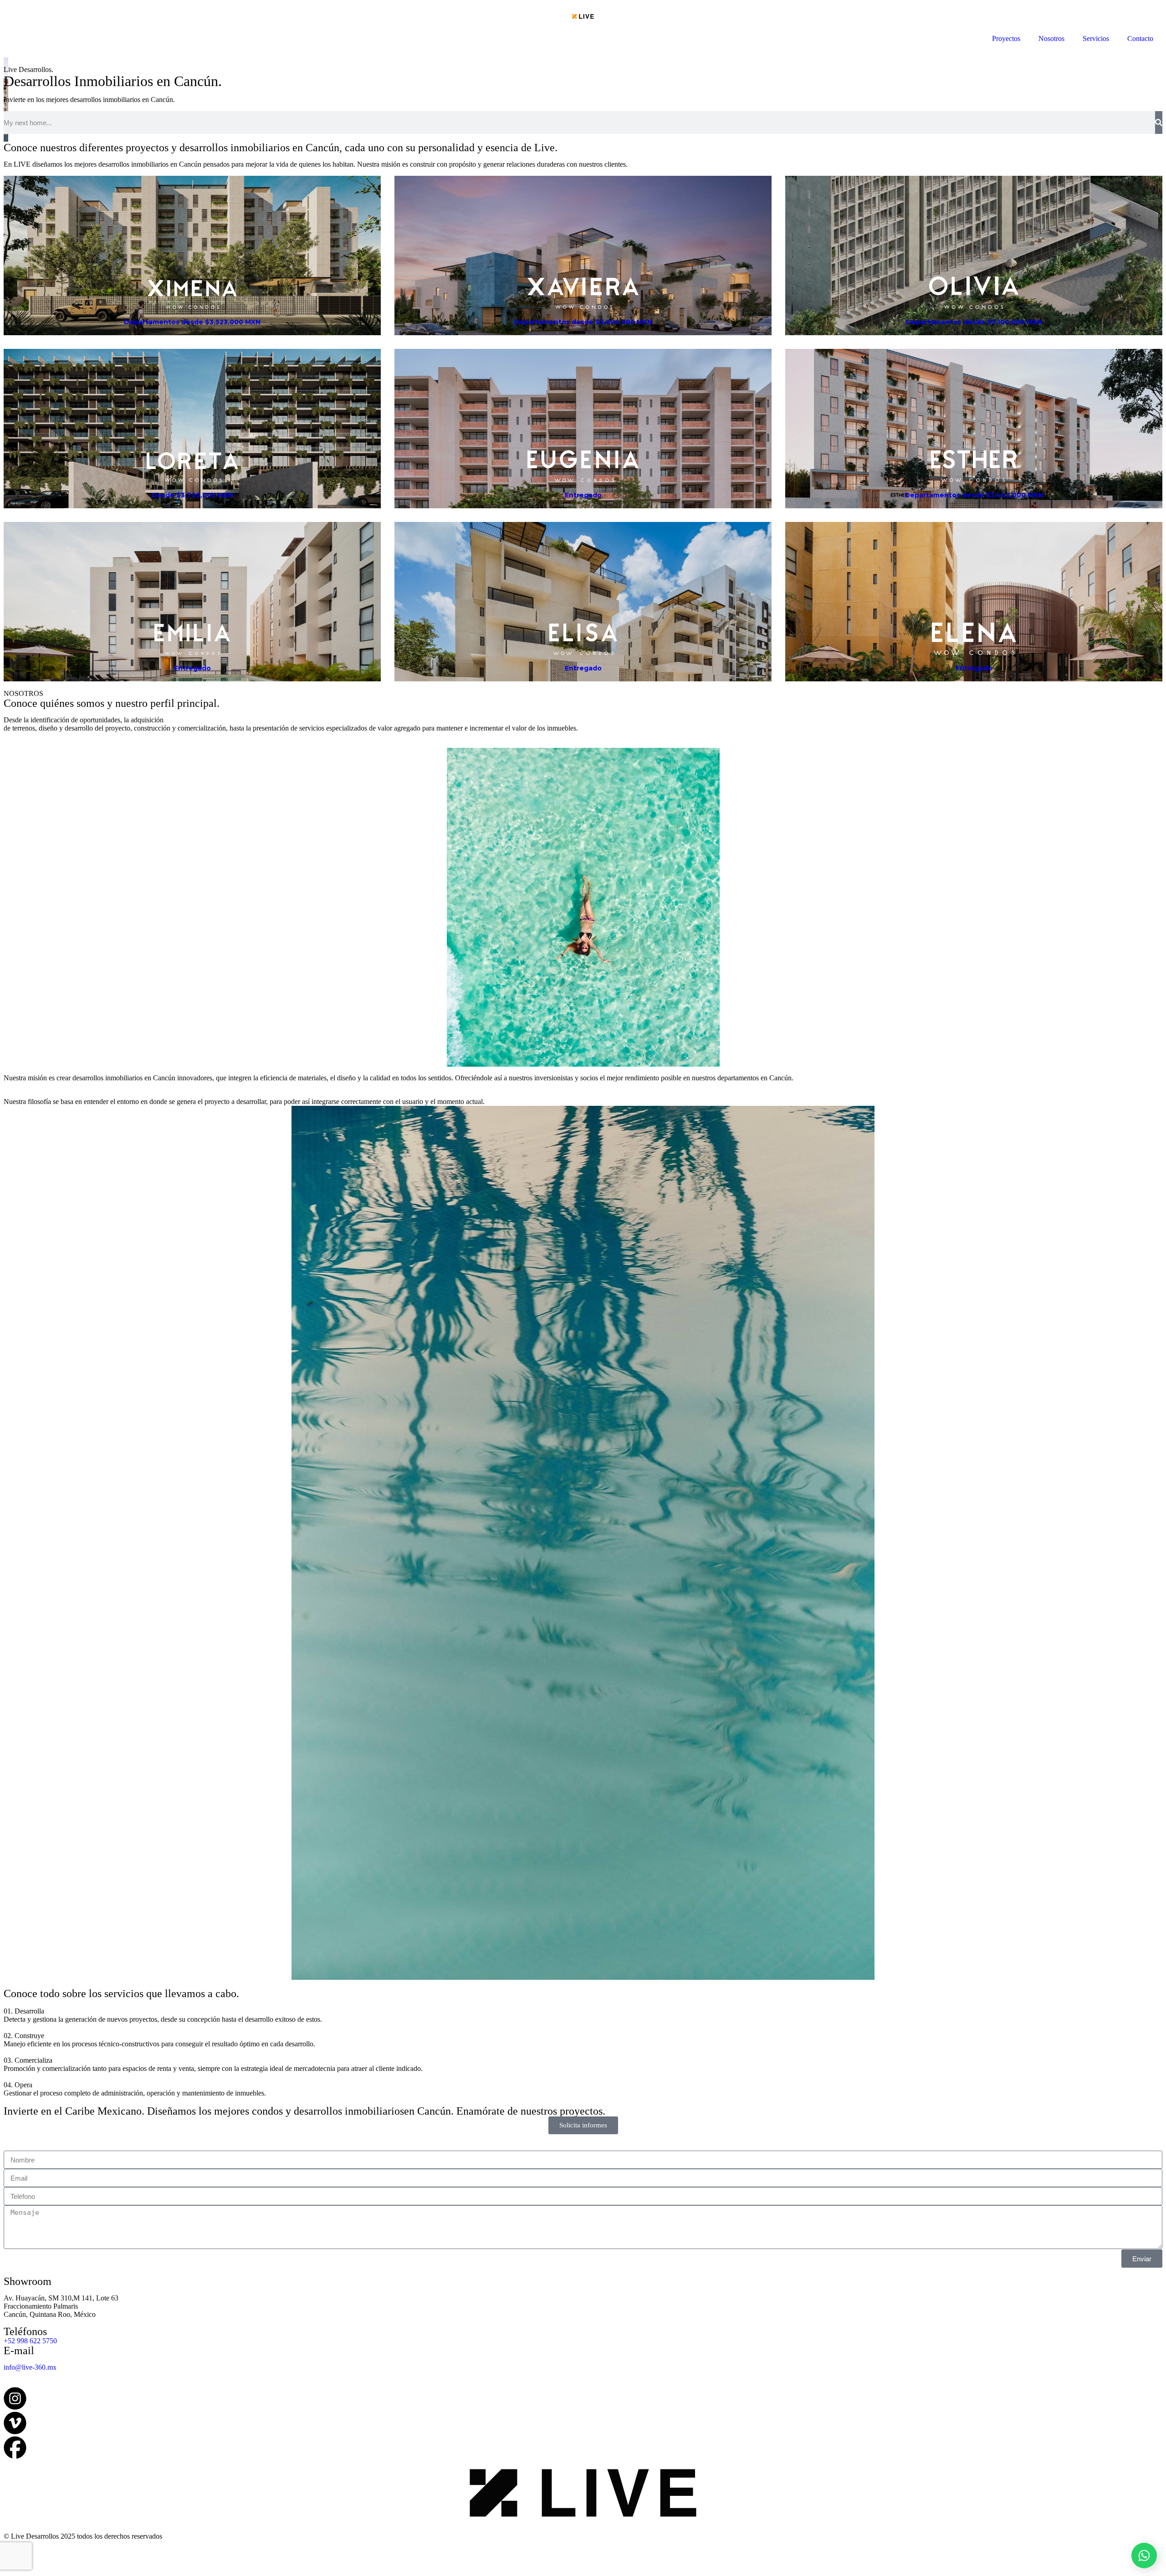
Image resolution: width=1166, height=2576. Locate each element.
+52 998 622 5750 (30, 2341)
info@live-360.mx (30, 2367)
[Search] (1159, 123)
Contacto (1140, 38)
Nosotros (1051, 38)
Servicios (1096, 38)
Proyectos (1006, 38)
